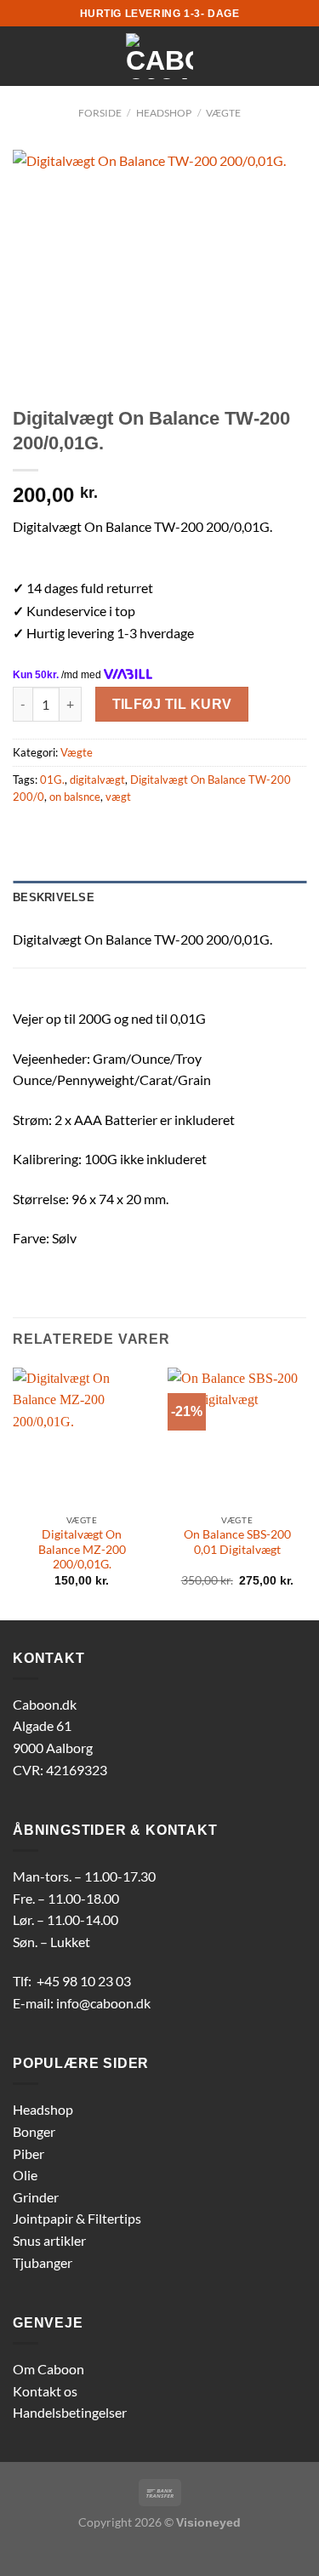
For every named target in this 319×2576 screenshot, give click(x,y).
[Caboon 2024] (160, 56)
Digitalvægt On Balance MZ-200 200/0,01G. (82, 1549)
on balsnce (75, 797)
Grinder (36, 2197)
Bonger (34, 2131)
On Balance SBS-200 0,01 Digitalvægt (237, 1542)
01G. (52, 780)
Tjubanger (43, 2262)
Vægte (223, 113)
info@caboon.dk (103, 2003)
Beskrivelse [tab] (54, 897)
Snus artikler (49, 2240)
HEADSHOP (164, 113)
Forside (100, 113)
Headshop (43, 2109)
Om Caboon (48, 2369)
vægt (118, 797)
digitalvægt (97, 780)
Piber (28, 2153)
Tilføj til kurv (172, 704)
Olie (25, 2175)
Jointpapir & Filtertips (77, 2218)
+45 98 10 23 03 (84, 1981)
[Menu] (23, 56)
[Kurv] (298, 56)
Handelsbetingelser (70, 2412)
